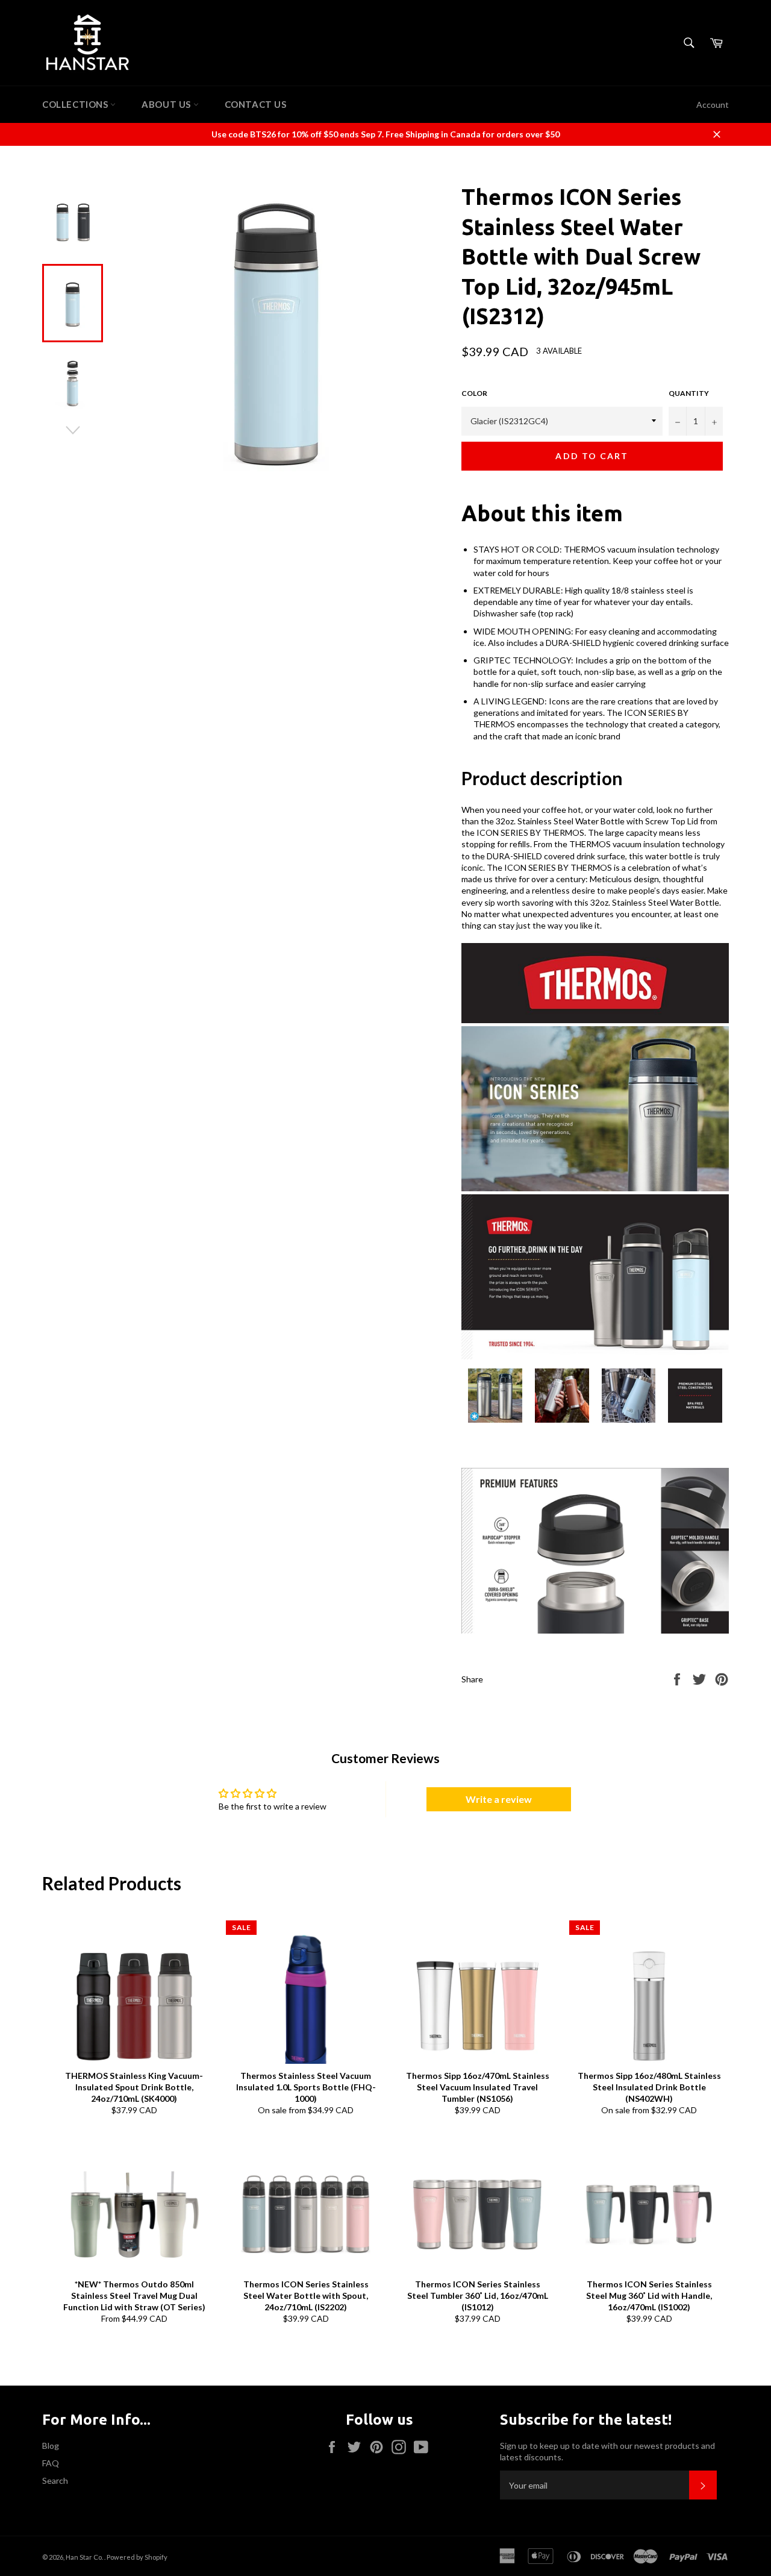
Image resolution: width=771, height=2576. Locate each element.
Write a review (499, 1799)
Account (713, 105)
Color (474, 393)
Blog (51, 2446)
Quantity (689, 393)
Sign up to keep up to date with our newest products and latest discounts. (607, 2451)
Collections (76, 104)
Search (55, 2480)
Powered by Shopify (137, 2557)
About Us (167, 104)
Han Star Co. (85, 2557)
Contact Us (256, 104)
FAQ (51, 2463)
